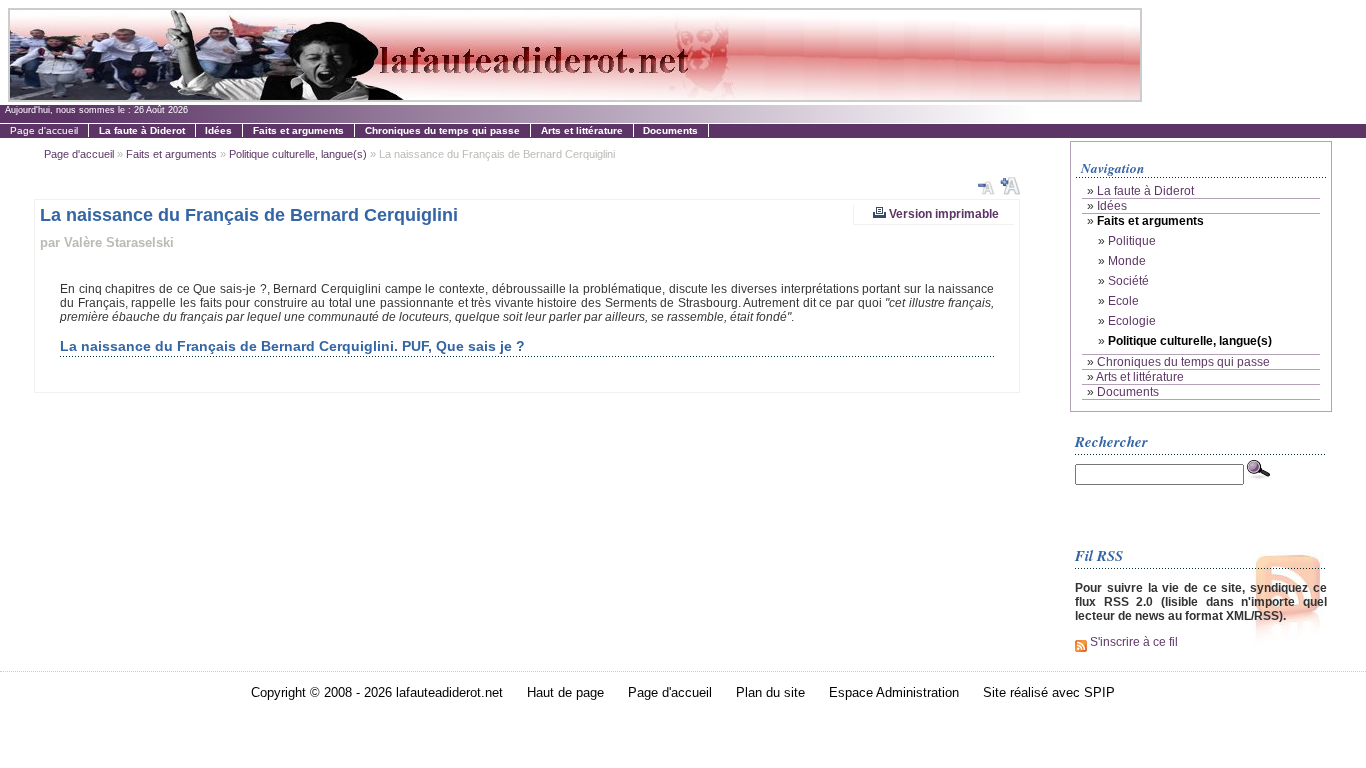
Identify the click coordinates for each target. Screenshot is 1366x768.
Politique (1132, 241)
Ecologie (1132, 321)
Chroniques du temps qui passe (1183, 362)
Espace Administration (894, 692)
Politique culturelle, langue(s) (298, 154)
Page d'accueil (44, 130)
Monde (1127, 261)
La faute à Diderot (1145, 191)
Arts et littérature (1140, 377)
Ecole (1123, 301)
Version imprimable (942, 213)
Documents (1128, 392)
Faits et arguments (171, 154)
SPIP (1099, 692)
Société (1128, 281)
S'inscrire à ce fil (1132, 642)
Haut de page (565, 692)
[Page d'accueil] (574, 96)
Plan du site (770, 692)
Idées (1112, 206)
